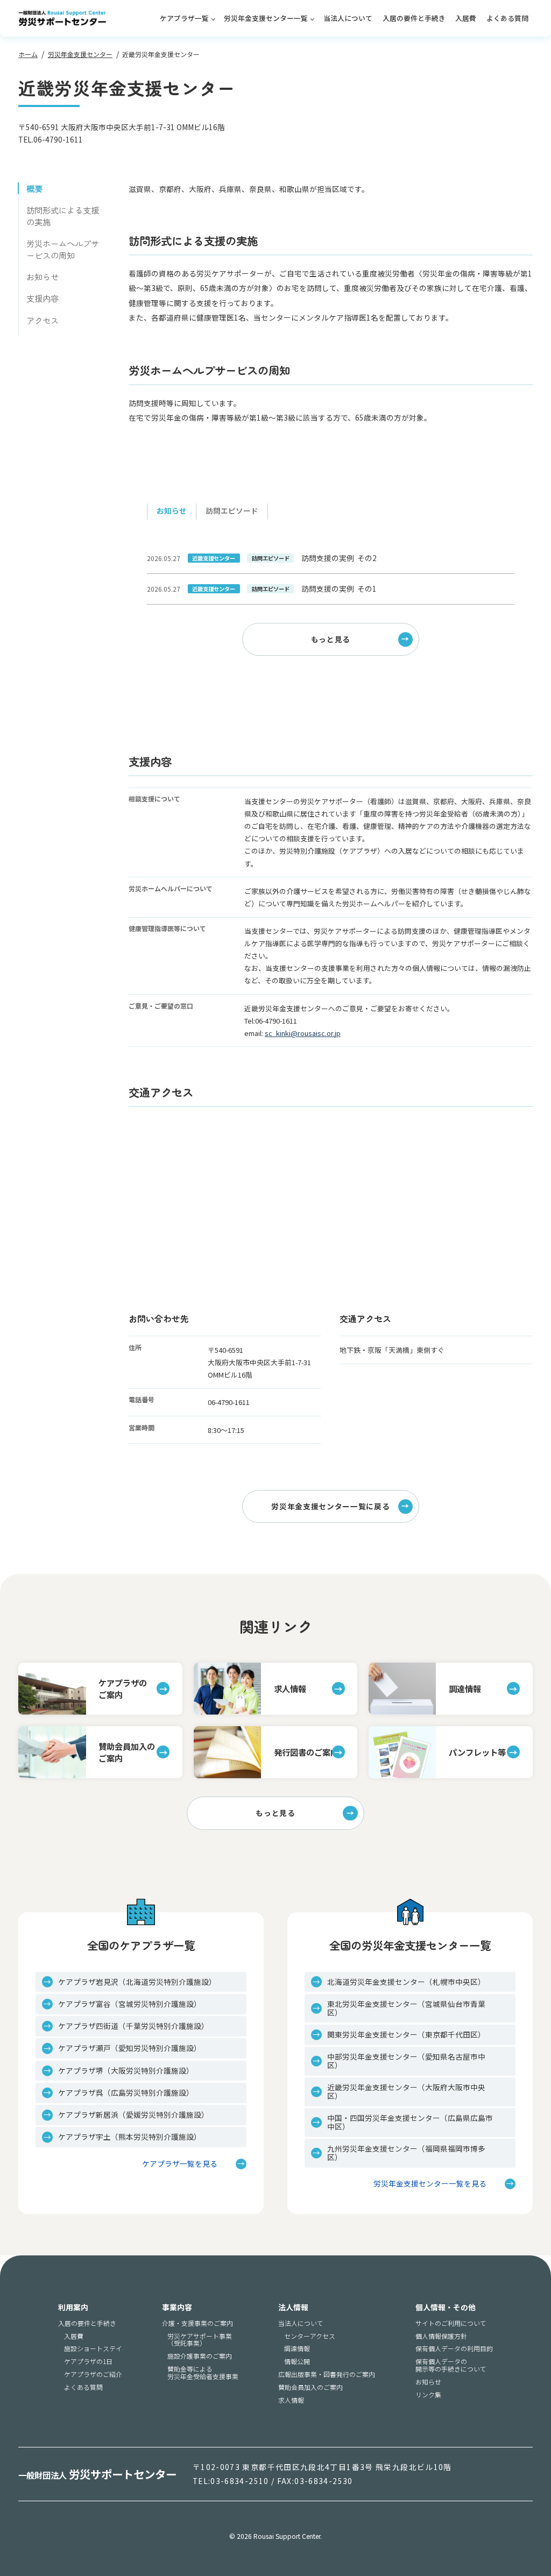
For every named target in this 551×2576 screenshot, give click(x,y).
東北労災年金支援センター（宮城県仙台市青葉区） (406, 2008)
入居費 (466, 18)
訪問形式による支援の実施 (63, 216)
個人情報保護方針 (441, 2336)
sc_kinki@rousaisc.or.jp (303, 1033)
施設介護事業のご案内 (200, 2356)
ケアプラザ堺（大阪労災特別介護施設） (126, 2070)
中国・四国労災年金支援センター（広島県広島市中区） (410, 2122)
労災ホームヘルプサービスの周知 (63, 249)
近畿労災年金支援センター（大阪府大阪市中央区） (406, 2091)
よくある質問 (507, 18)
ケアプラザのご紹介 (93, 2374)
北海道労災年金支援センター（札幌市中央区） (406, 1982)
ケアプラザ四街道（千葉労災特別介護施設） (133, 2026)
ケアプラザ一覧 (184, 18)
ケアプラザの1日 (88, 2361)
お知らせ (43, 276)
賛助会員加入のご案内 (310, 2387)
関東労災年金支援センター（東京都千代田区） (406, 2034)
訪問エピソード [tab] (232, 510)
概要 (34, 188)
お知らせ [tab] (172, 510)
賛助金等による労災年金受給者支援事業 (203, 2372)
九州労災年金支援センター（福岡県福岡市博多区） (406, 2153)
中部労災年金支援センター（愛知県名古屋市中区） (406, 2061)
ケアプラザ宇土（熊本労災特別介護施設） (130, 2137)
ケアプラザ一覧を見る (180, 2164)
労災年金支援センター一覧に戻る (330, 1506)
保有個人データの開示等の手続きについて (451, 2365)
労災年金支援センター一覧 (266, 18)
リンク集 (428, 2395)
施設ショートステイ (93, 2348)
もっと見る (331, 639)
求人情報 (291, 2400)
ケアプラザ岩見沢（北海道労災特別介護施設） (137, 1982)
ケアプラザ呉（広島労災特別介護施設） (126, 2092)
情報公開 (297, 2361)
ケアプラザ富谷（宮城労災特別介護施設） (130, 2004)
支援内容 (43, 298)
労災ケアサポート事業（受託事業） (200, 2340)
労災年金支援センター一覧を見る (430, 2184)
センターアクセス (310, 2336)
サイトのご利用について (451, 2323)
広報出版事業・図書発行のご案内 (327, 2374)
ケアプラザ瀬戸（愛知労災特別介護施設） (130, 2048)
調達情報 (297, 2348)
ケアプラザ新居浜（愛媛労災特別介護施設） (133, 2114)
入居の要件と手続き (414, 18)
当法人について (348, 18)
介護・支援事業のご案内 (197, 2323)
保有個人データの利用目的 (454, 2348)
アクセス (43, 320)
